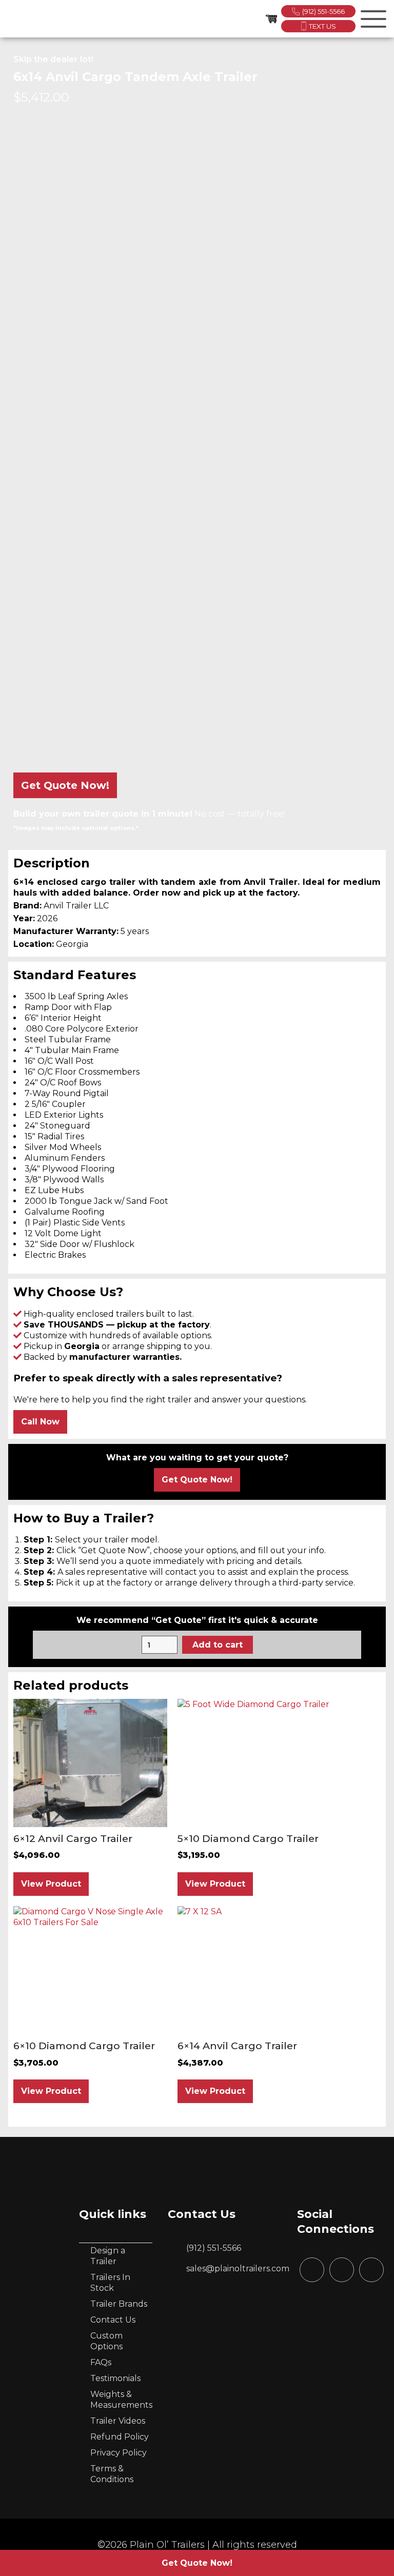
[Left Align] (372, 17)
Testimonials (115, 2378)
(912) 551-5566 (323, 11)
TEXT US (322, 26)
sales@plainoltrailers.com (238, 2268)
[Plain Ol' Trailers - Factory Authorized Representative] (21, 19)
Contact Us (113, 2320)
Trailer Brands (119, 2304)
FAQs (101, 2362)
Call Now (40, 1422)
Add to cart (218, 1645)
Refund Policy (120, 2437)
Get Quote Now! (65, 785)
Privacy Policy (119, 2453)
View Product (51, 1884)
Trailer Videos (118, 2421)
